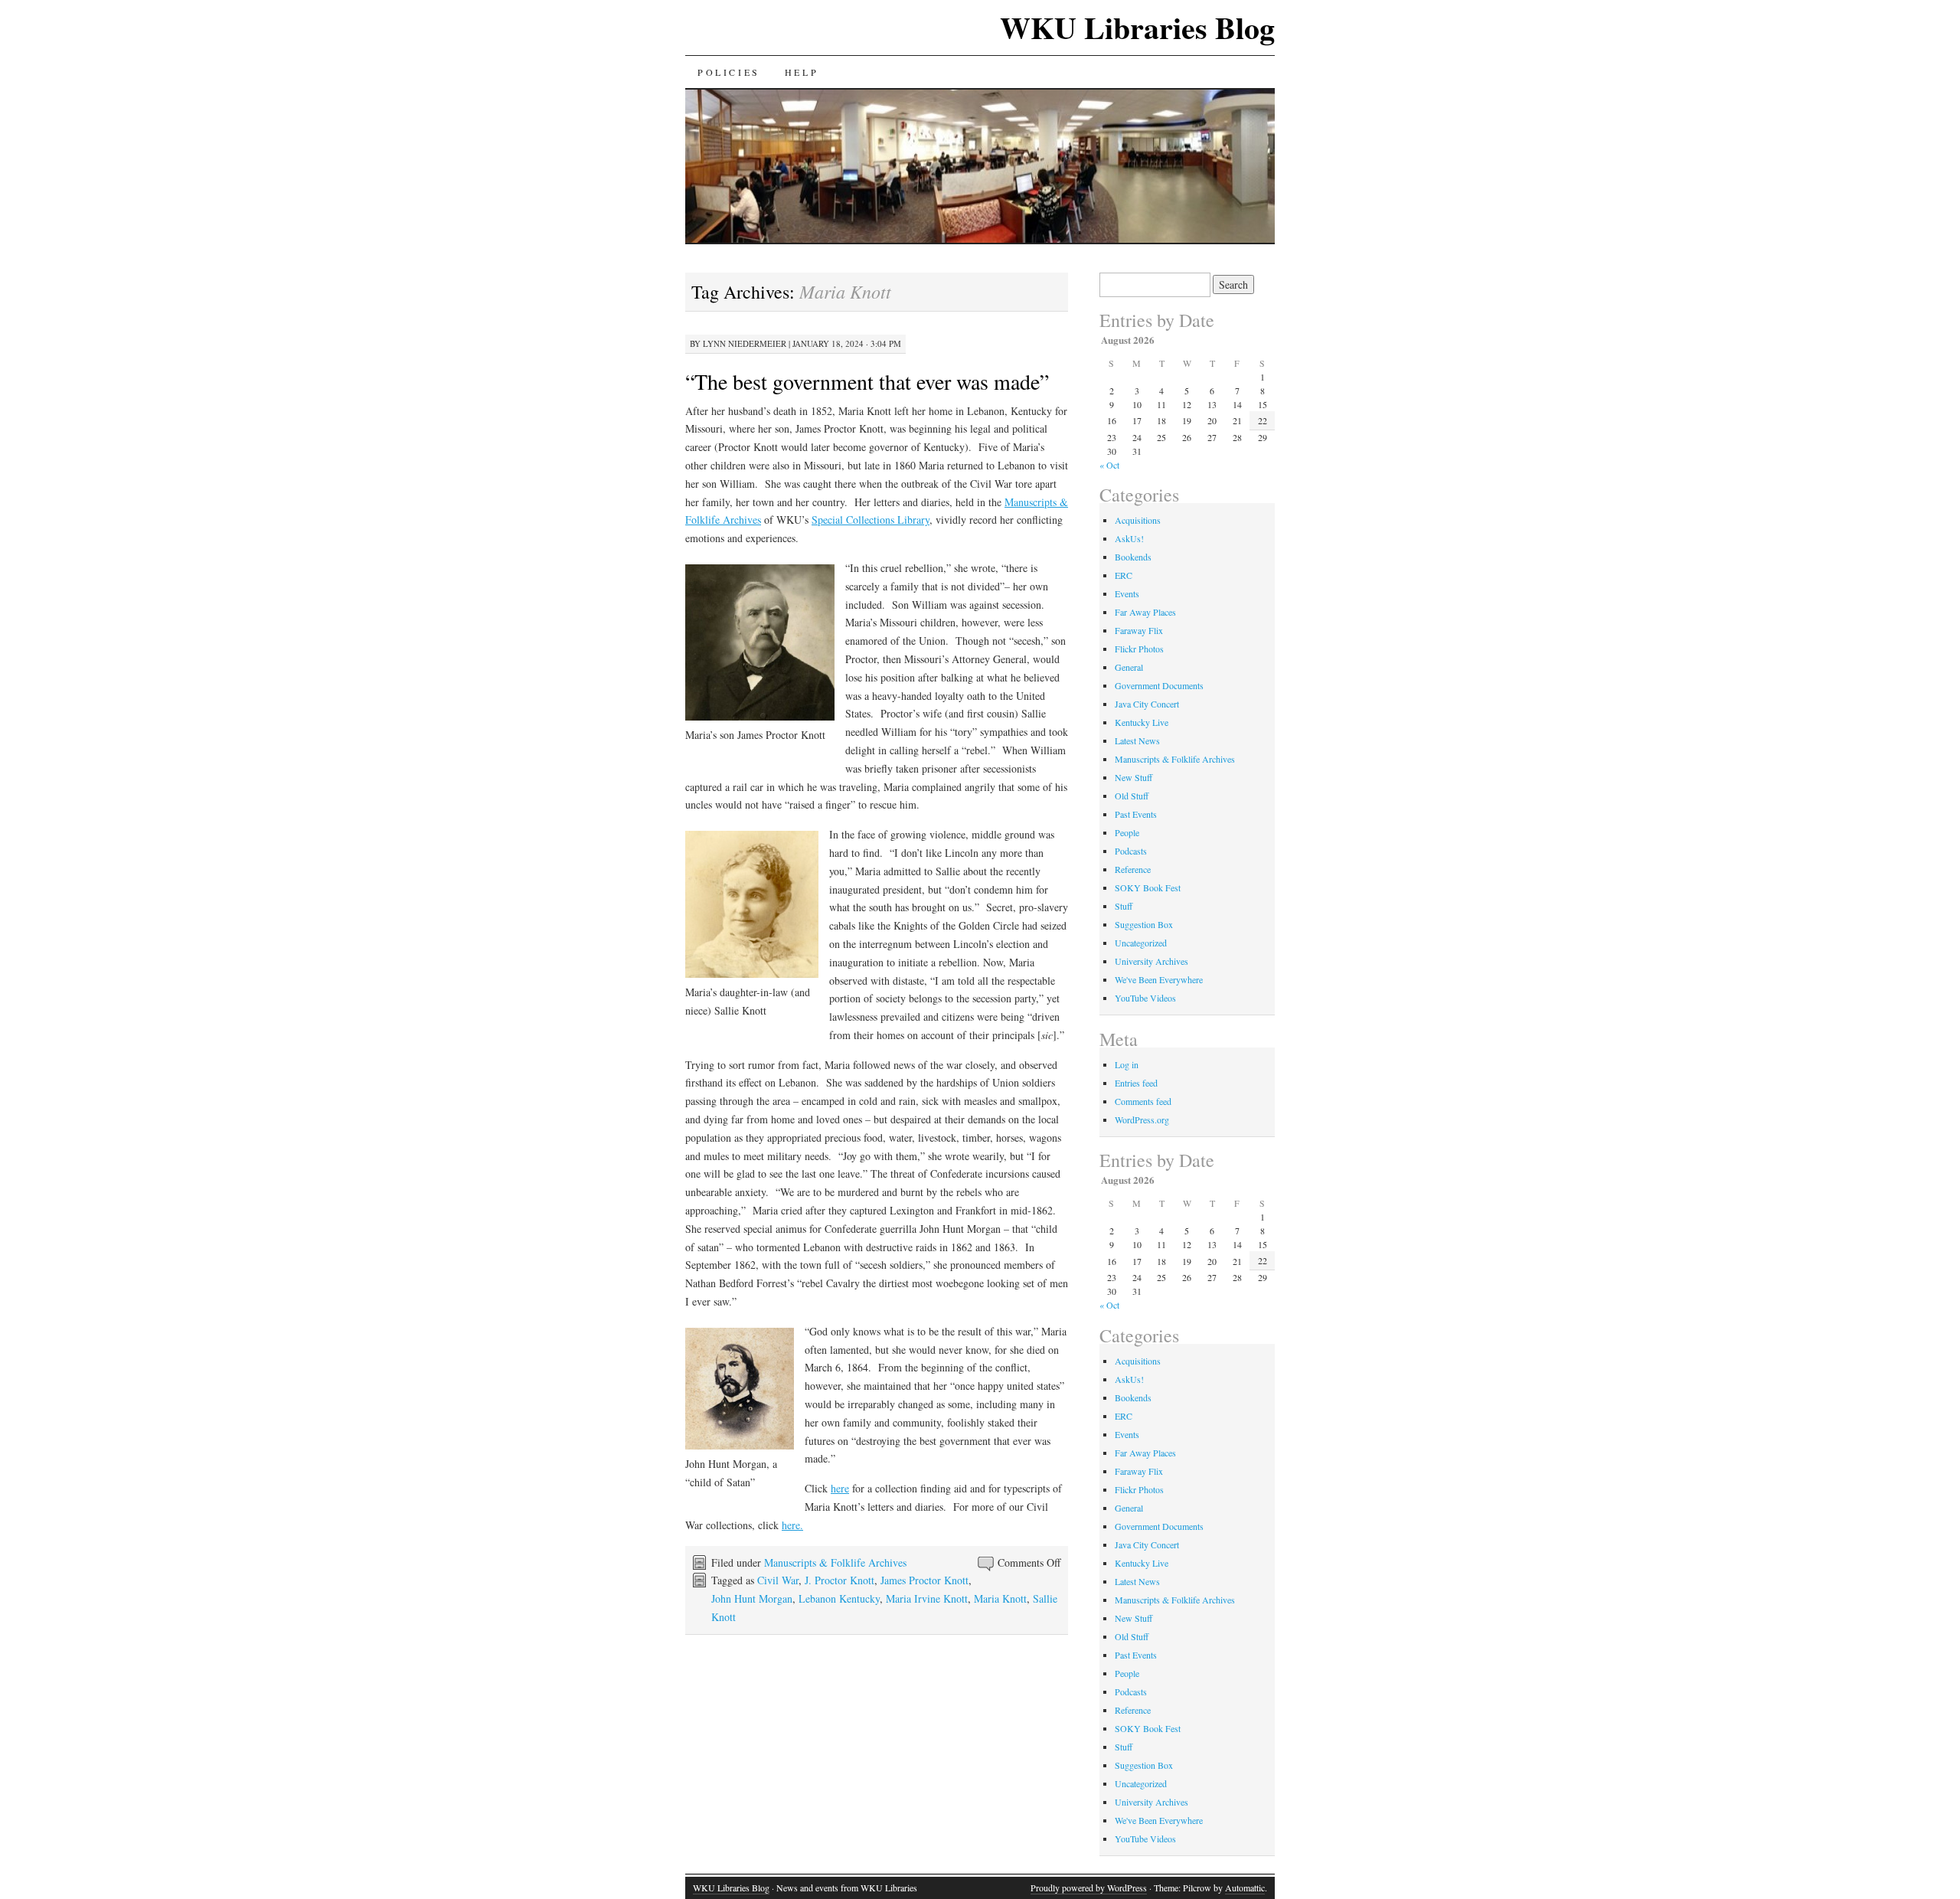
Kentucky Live (1142, 722)
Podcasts (1131, 851)
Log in (1127, 1064)
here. (792, 1525)
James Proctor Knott (924, 1580)
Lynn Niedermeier (745, 343)
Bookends (1133, 557)
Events (1127, 593)
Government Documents (1159, 685)
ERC (1124, 575)
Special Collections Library (871, 520)
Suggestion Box (1144, 924)
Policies (729, 72)
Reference (1133, 869)
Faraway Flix (1139, 630)
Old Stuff (1132, 796)
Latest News (1137, 740)
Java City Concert (1147, 704)
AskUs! (1129, 538)
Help (802, 72)
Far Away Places (1145, 612)
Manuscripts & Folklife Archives (835, 1562)
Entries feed (1136, 1083)
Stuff (1124, 906)
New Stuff (1134, 777)
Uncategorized (1141, 943)
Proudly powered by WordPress (1089, 1888)
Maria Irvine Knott (927, 1598)
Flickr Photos (1139, 649)
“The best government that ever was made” (867, 381)
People (1127, 832)
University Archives (1151, 961)
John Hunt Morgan (752, 1598)
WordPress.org (1142, 1119)
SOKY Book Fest (1148, 887)
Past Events (1136, 814)
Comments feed (1143, 1101)
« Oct (1109, 465)
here (840, 1488)
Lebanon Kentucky (839, 1598)
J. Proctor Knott (840, 1580)
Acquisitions (1138, 520)
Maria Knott (1000, 1598)
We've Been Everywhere (1159, 979)
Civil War (778, 1580)
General (1129, 667)
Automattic (1245, 1888)
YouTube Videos (1145, 998)
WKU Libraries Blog (1137, 27)
